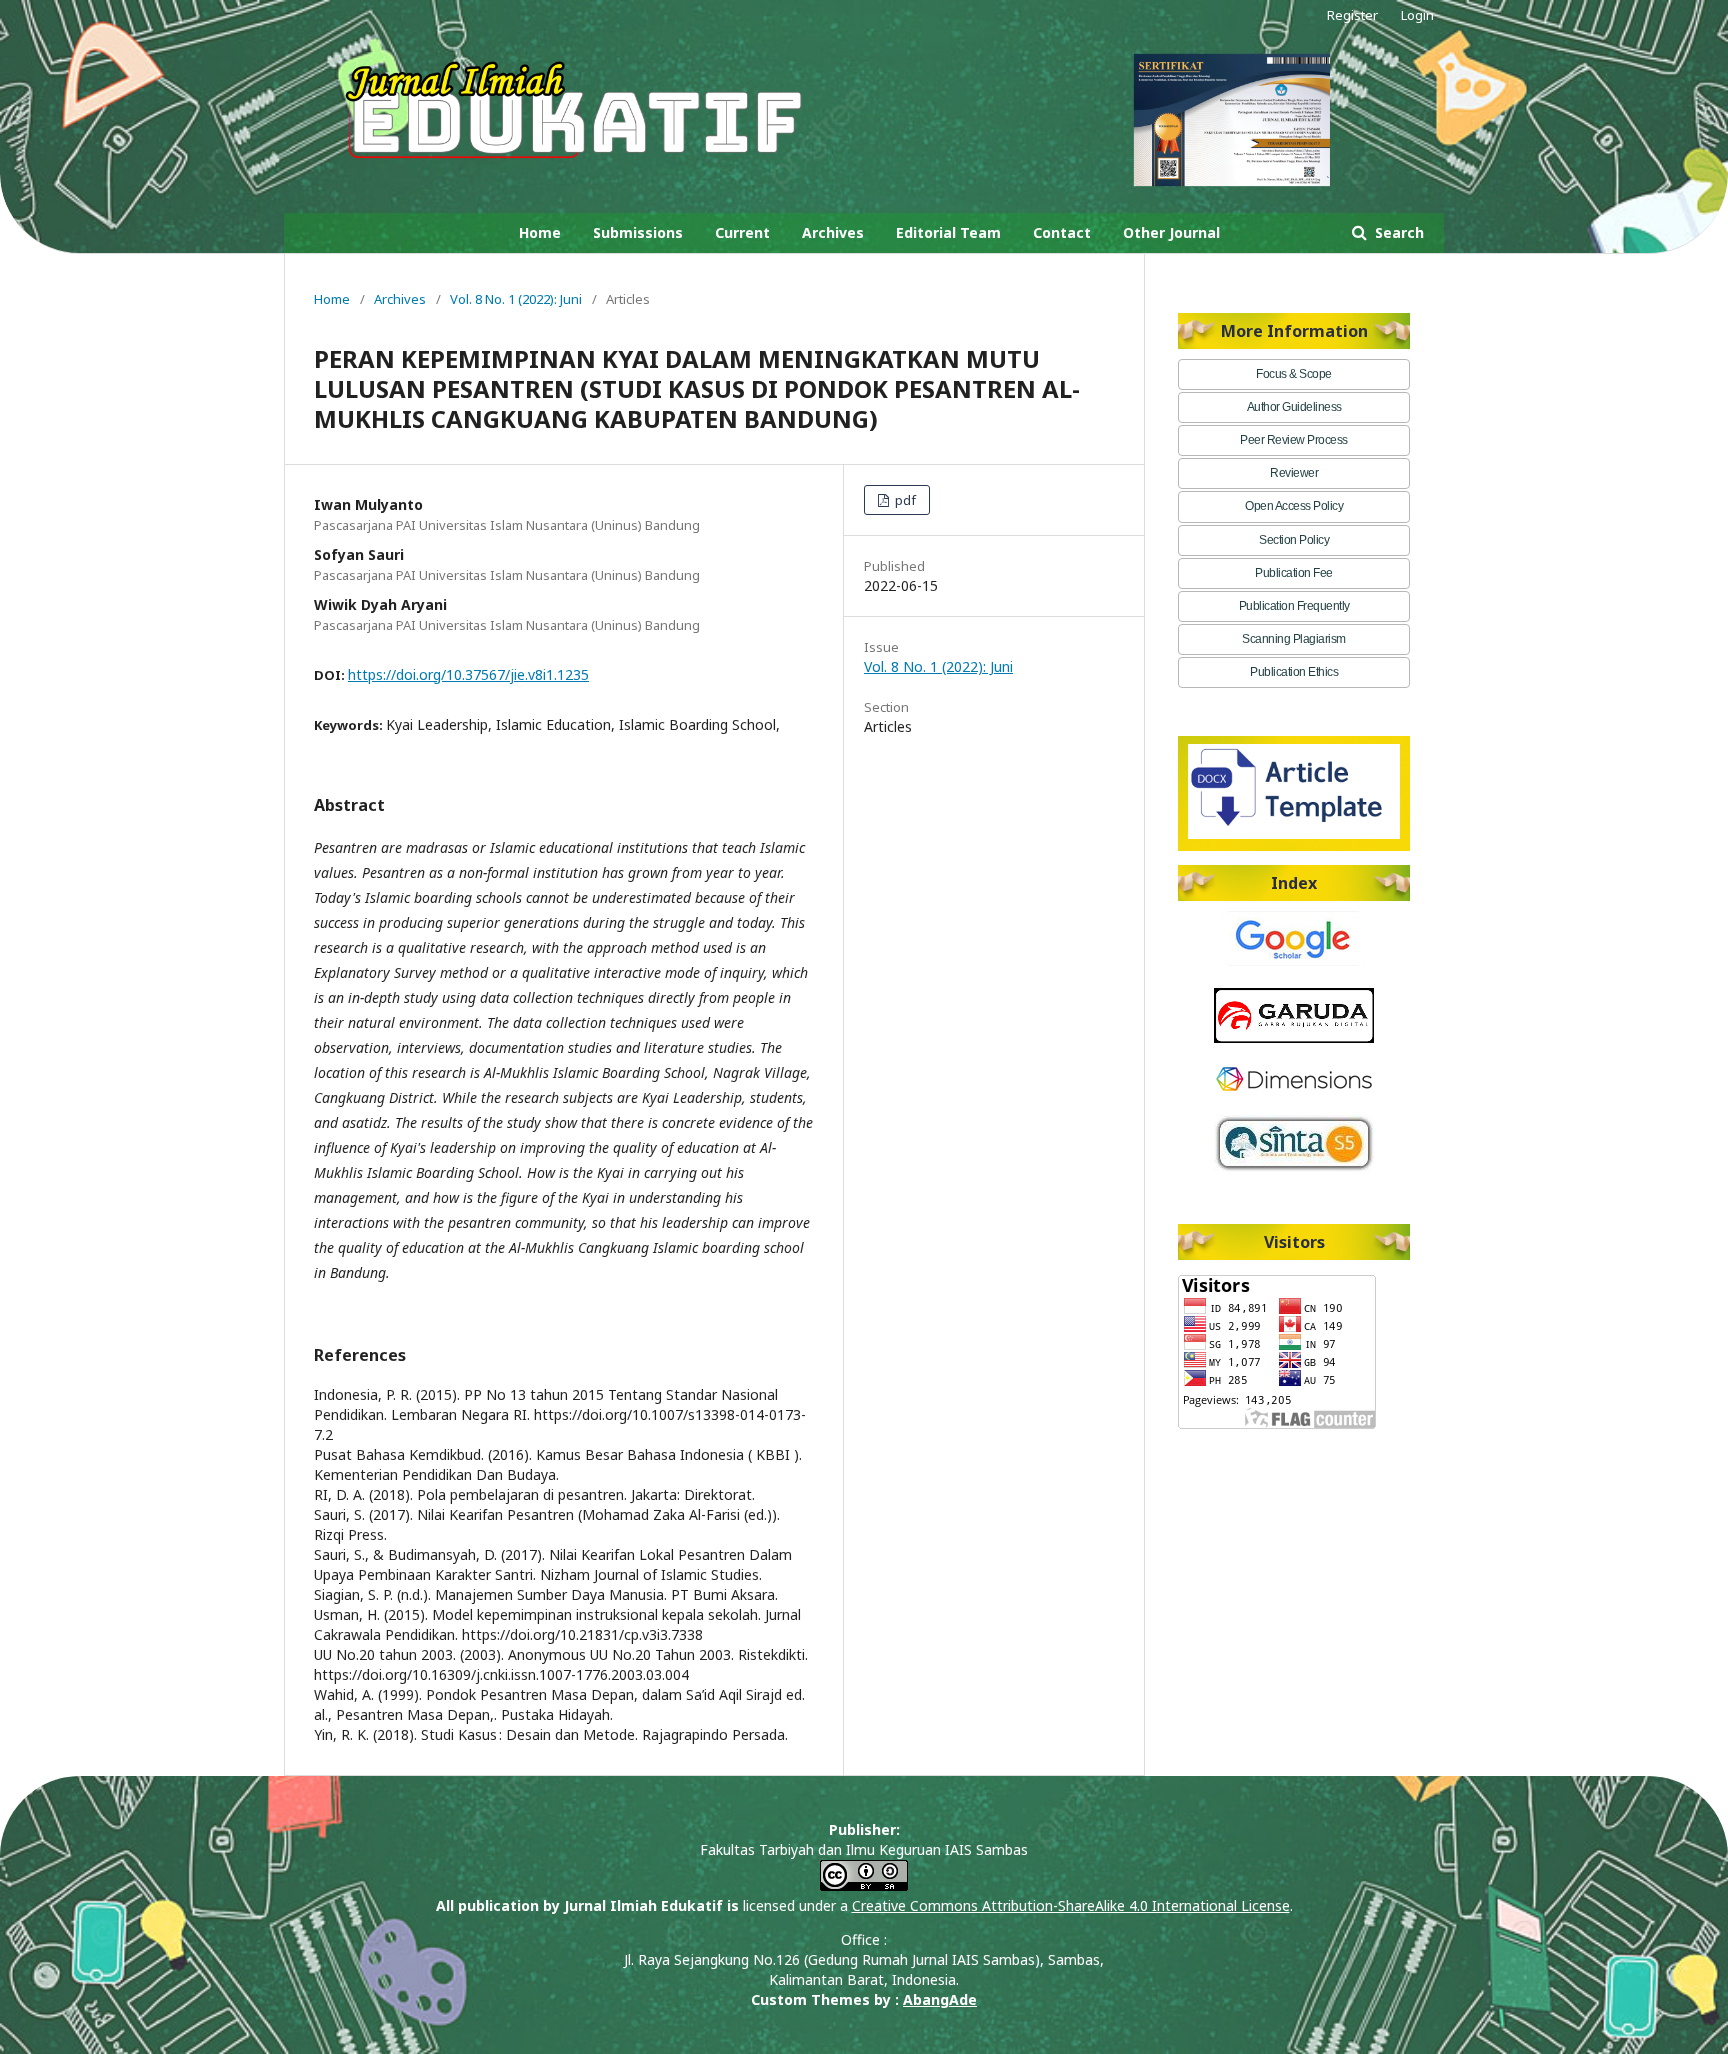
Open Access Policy (1294, 506)
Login (1417, 15)
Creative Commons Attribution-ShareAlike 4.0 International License (1071, 1905)
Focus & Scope (1294, 374)
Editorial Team (948, 232)
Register (1352, 15)
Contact (1062, 232)
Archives (833, 232)
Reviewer (1294, 473)
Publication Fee (1294, 573)
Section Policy (1294, 540)
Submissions (638, 232)
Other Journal (1171, 232)
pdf (904, 500)
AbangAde (940, 1999)
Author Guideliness (1294, 407)
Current (742, 232)
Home (540, 232)
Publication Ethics (1294, 672)
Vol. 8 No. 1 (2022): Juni (516, 299)
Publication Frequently (1294, 606)
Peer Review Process (1294, 440)
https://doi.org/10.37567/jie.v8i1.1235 (468, 674)
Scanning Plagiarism (1294, 639)
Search (1397, 232)
